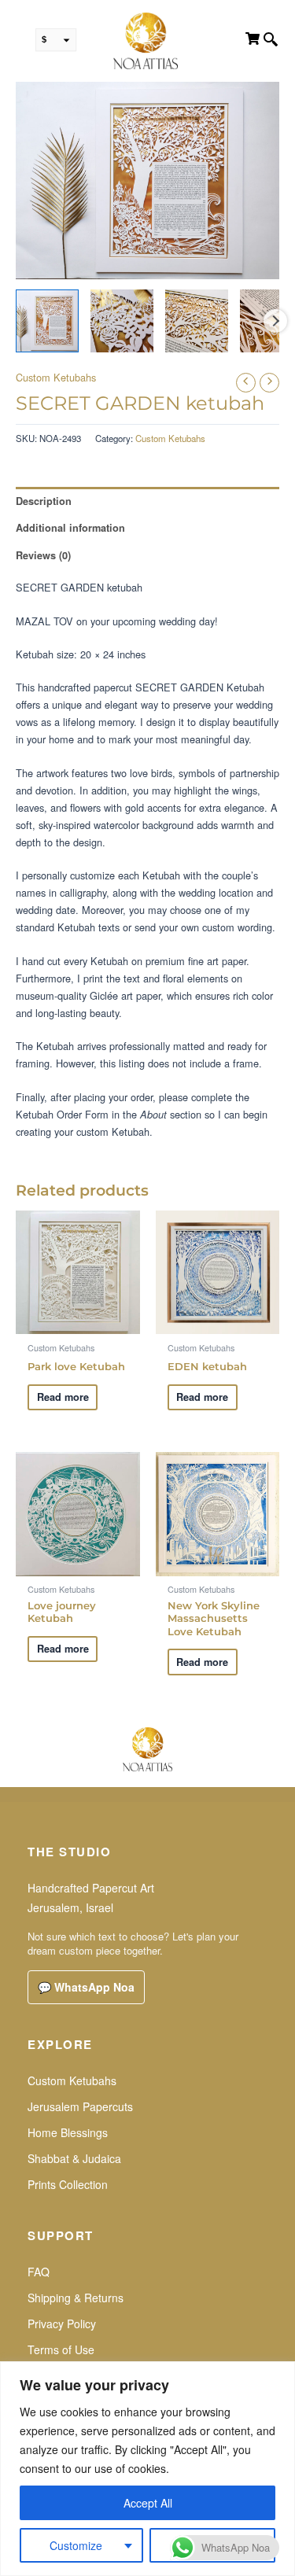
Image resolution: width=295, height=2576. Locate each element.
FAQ (39, 2272)
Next (275, 321)
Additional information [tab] (70, 528)
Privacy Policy (62, 2324)
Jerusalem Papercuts (80, 2106)
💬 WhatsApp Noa (86, 1987)
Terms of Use (61, 2349)
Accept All (148, 2503)
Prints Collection (68, 2184)
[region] (147, 2469)
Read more (63, 1397)
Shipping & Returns (76, 2298)
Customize (76, 2545)
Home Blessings (68, 2132)
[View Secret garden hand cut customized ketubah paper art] (47, 321)
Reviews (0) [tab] (43, 555)
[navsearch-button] (271, 41)
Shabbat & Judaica (74, 2158)
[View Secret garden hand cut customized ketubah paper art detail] (122, 321)
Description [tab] (44, 501)
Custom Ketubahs (56, 377)
